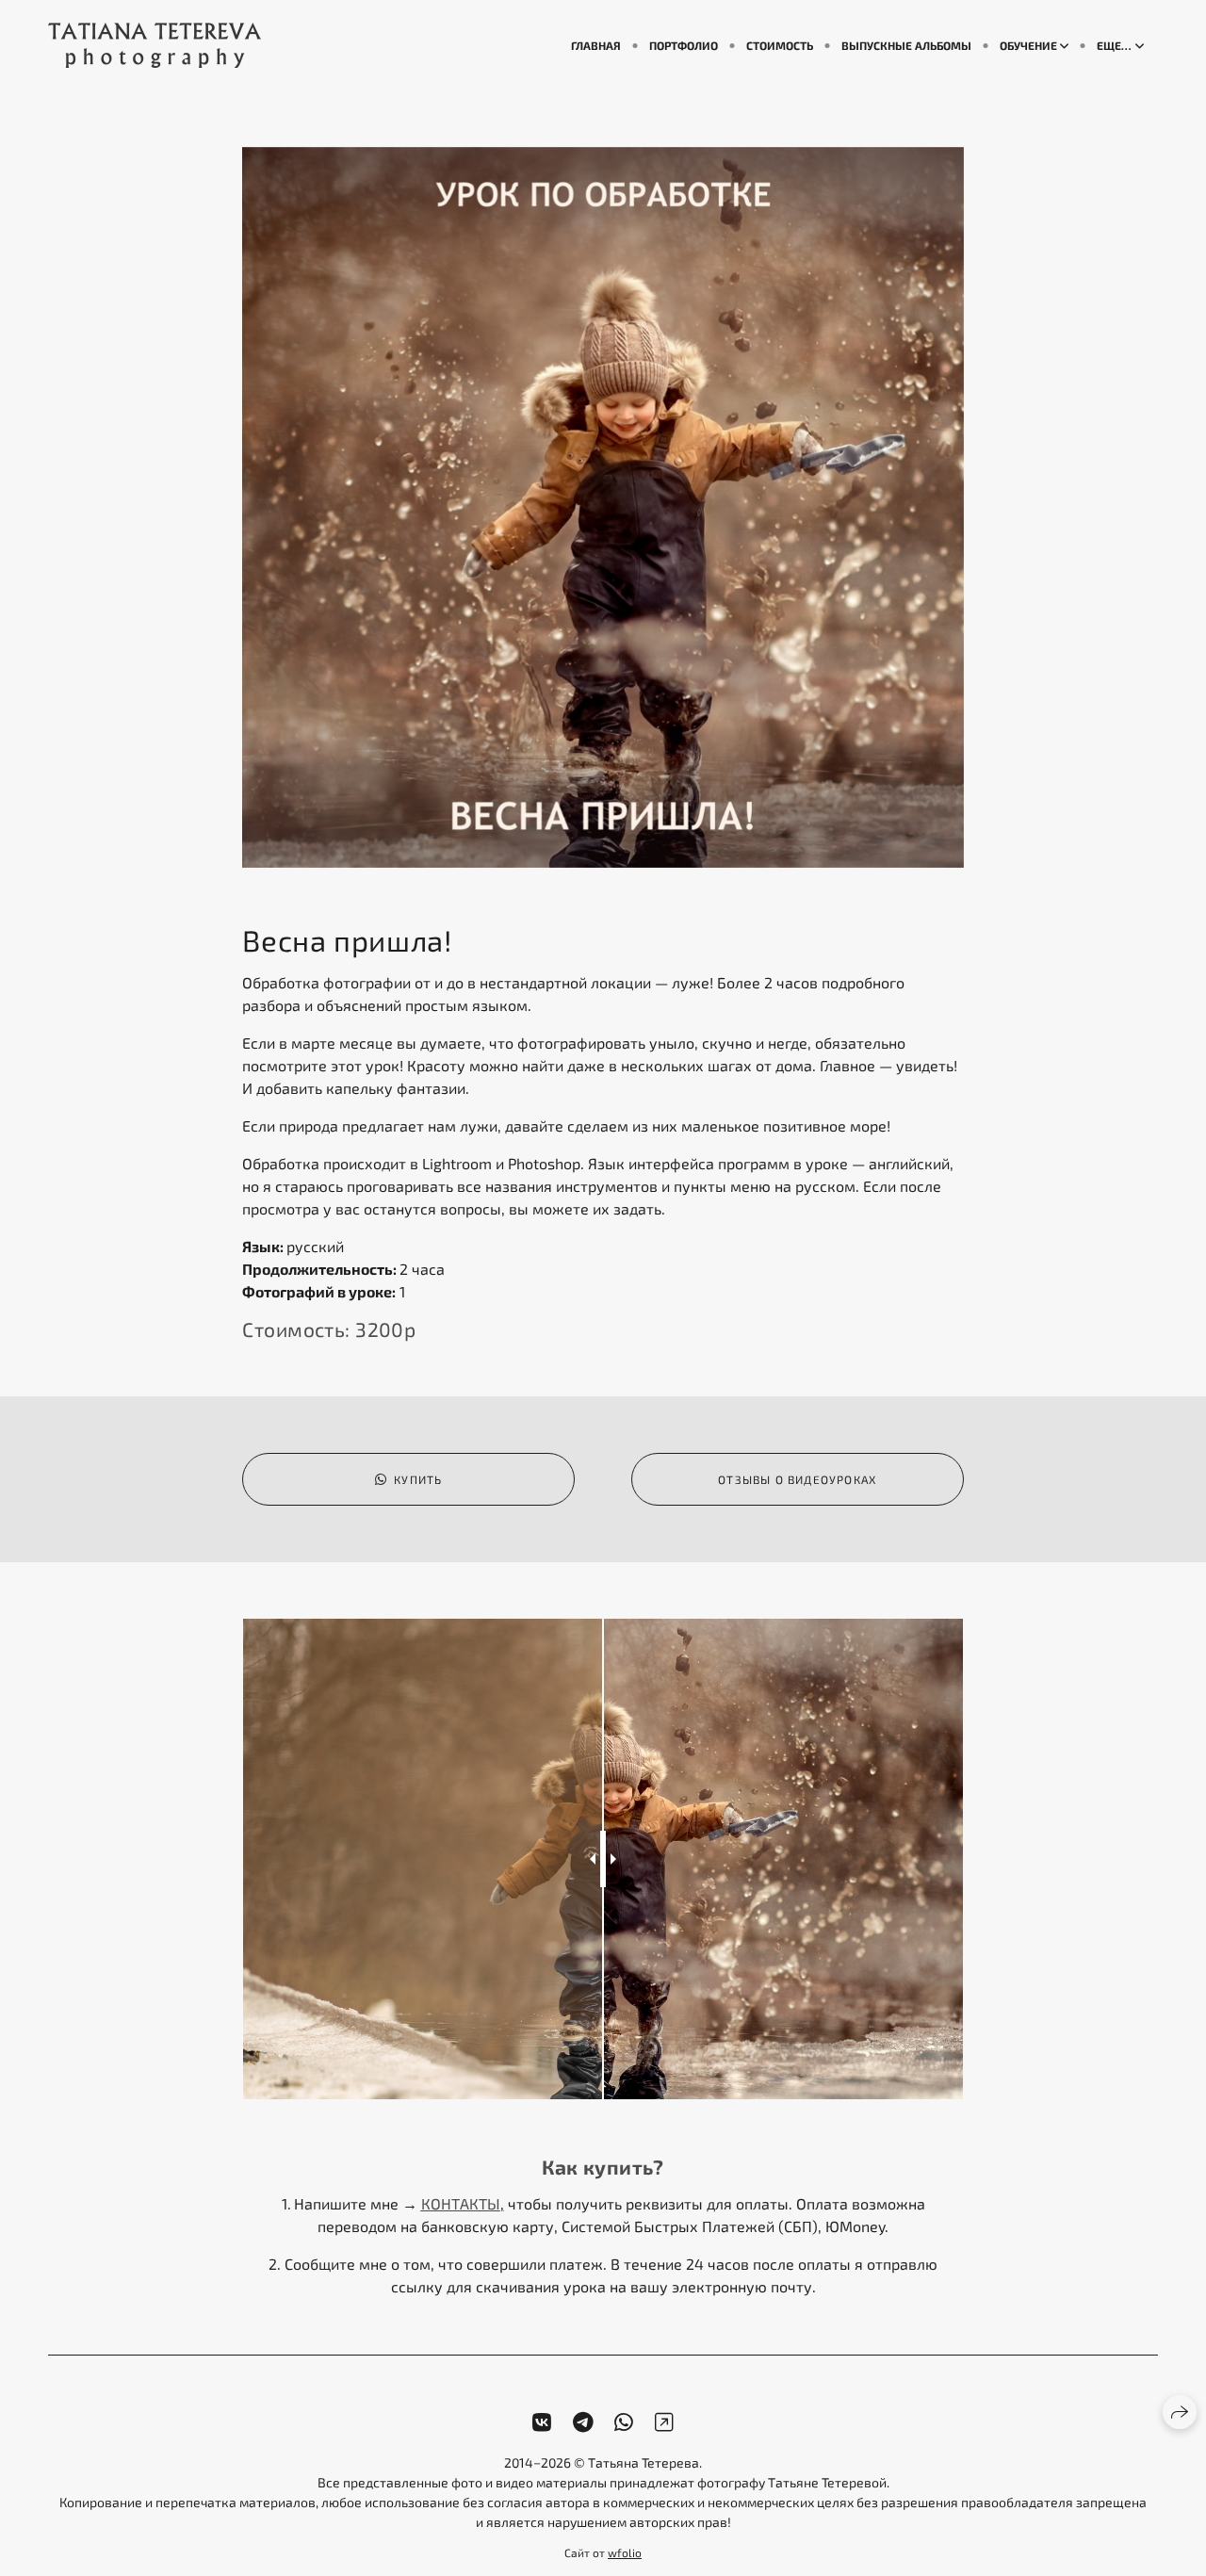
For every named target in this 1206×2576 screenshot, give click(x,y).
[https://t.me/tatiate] (583, 2422)
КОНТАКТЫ (461, 2203)
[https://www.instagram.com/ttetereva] (664, 2422)
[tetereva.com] (155, 45)
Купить (418, 1479)
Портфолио (684, 45)
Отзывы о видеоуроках (797, 1479)
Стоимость (780, 45)
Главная (596, 45)
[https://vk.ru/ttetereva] (542, 2422)
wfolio (625, 2552)
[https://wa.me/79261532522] (624, 2422)
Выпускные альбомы (906, 45)
